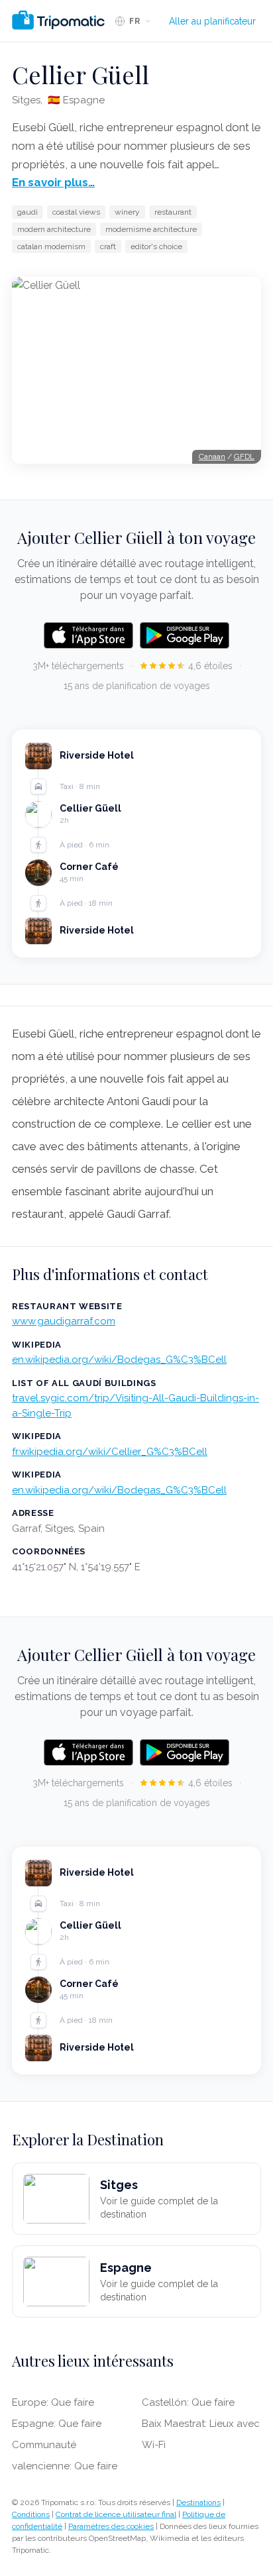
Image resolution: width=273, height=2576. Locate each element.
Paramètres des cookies (111, 2526)
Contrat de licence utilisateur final (116, 2514)
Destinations (198, 2502)
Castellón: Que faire (188, 2402)
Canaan (212, 456)
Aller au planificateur (212, 21)
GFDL (244, 456)
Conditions (31, 2514)
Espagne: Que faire (57, 2424)
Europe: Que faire (53, 2402)
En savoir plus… (53, 182)
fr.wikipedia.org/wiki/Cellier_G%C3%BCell (110, 1452)
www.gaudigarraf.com (64, 1321)
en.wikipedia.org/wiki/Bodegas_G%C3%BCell (119, 1360)
